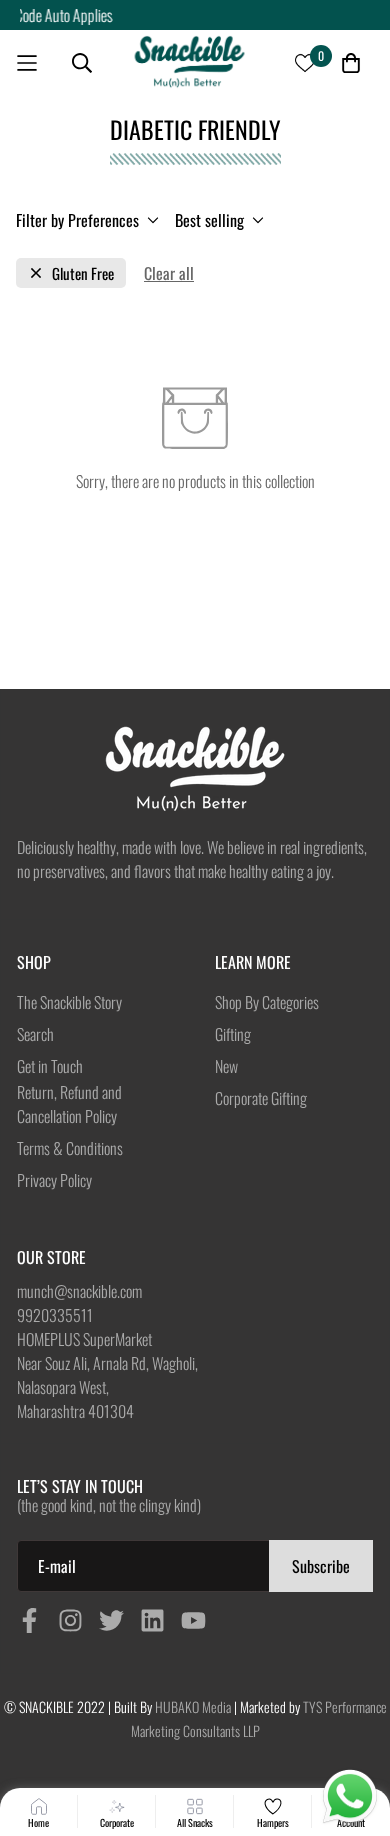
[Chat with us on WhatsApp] (350, 1797)
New (226, 1066)
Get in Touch (50, 1066)
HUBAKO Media (193, 1706)
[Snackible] (189, 62)
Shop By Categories (267, 1002)
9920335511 (55, 1315)
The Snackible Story (69, 1002)
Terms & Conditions (70, 1148)
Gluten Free (83, 273)
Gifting (233, 1034)
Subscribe (321, 1566)
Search (35, 1034)
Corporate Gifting (261, 1098)
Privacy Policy (54, 1180)
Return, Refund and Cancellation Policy (69, 1104)
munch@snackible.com (79, 1291)
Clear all (169, 273)
